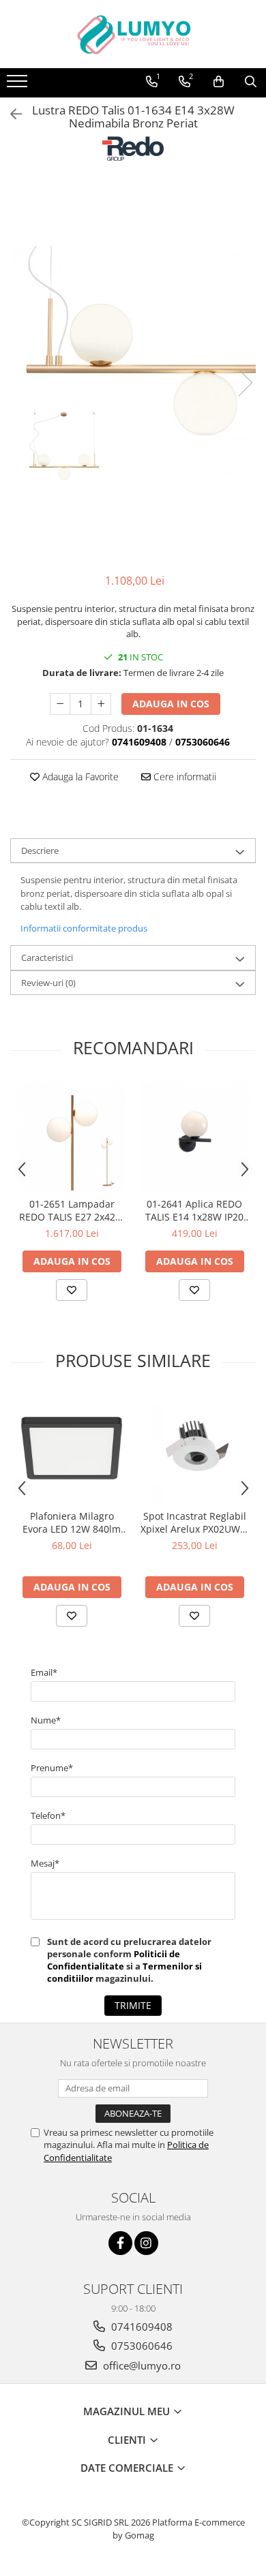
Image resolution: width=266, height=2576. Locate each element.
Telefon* (48, 1815)
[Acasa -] (133, 34)
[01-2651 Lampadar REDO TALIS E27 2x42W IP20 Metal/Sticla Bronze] (72, 1136)
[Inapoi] (10, 114)
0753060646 (141, 2346)
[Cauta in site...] (251, 82)
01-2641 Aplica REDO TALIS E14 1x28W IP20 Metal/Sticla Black (194, 1210)
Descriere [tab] (40, 850)
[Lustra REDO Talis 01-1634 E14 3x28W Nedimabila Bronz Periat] (133, 369)
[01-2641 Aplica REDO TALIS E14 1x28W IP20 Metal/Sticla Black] (194, 1136)
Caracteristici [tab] (47, 957)
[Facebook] (120, 2243)
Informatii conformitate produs (84, 928)
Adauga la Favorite (79, 777)
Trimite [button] (133, 2005)
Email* (44, 1672)
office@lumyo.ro (141, 2365)
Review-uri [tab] (48, 983)
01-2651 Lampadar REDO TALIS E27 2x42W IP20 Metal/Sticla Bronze (72, 1210)
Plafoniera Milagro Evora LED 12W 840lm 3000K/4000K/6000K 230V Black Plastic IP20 (72, 1522)
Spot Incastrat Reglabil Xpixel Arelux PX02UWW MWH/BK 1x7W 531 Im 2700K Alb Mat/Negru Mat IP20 (195, 1522)
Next (245, 383)
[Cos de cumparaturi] (219, 82)
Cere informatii (183, 777)
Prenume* (52, 1768)
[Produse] (19, 85)
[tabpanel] (133, 369)
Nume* (46, 1720)
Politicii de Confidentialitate (114, 1960)
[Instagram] (146, 2243)
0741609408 (141, 2327)
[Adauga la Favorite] (72, 1290)
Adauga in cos (171, 704)
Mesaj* (45, 1863)
